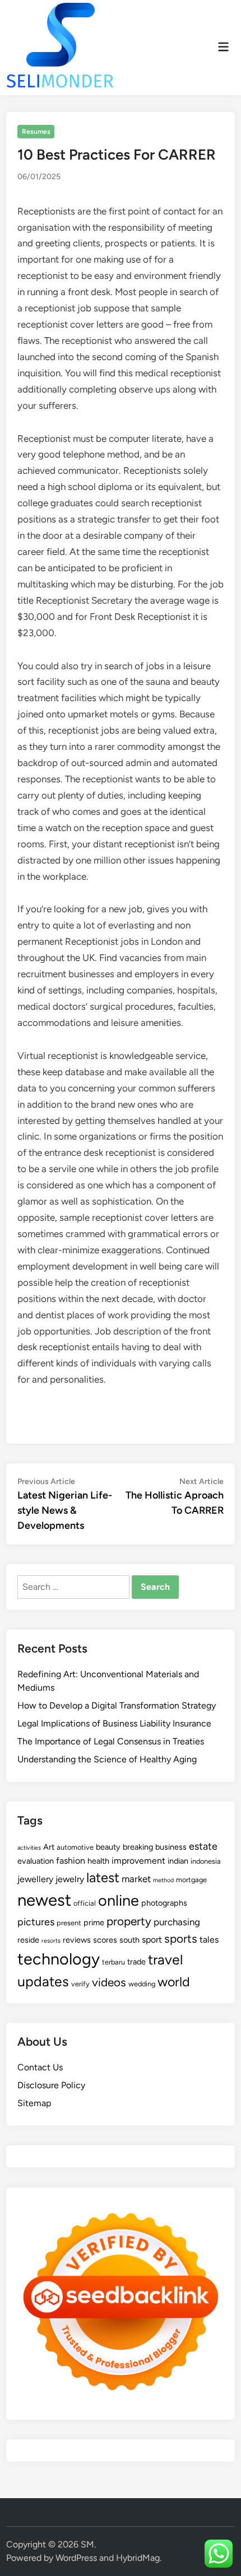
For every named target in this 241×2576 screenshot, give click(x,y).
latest (103, 1877)
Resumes (36, 132)
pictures (36, 1922)
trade (136, 1962)
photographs (164, 1903)
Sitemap (34, 2103)
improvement (138, 1861)
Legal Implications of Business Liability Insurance (114, 1723)
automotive (75, 1847)
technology (59, 1959)
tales (209, 1940)
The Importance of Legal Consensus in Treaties (111, 1741)
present (69, 1923)
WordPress (76, 2558)
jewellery (35, 1879)
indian (178, 1861)
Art (49, 1847)
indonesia (206, 1861)
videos (109, 1982)
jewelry (70, 1879)
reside (28, 1940)
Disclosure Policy (51, 2085)
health (98, 1861)
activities (29, 1848)
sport (152, 1940)
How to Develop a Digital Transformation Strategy (117, 1705)
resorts (51, 1941)
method (163, 1880)
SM (87, 2544)
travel (165, 1959)
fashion (71, 1861)
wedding (142, 1984)
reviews (77, 1940)
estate (203, 1846)
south (129, 1940)
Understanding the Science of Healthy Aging (107, 1759)
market (136, 1879)
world (174, 1982)
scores (105, 1940)
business (171, 1847)
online (119, 1900)
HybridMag (138, 2558)
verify (80, 1984)
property (129, 1921)
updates (43, 1981)
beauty (108, 1847)
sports (181, 1938)
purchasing (177, 1922)
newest (44, 1900)
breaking (138, 1847)
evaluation (36, 1861)
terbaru (113, 1962)
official (85, 1903)
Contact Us (40, 2067)
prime (94, 1922)
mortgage (191, 1880)
